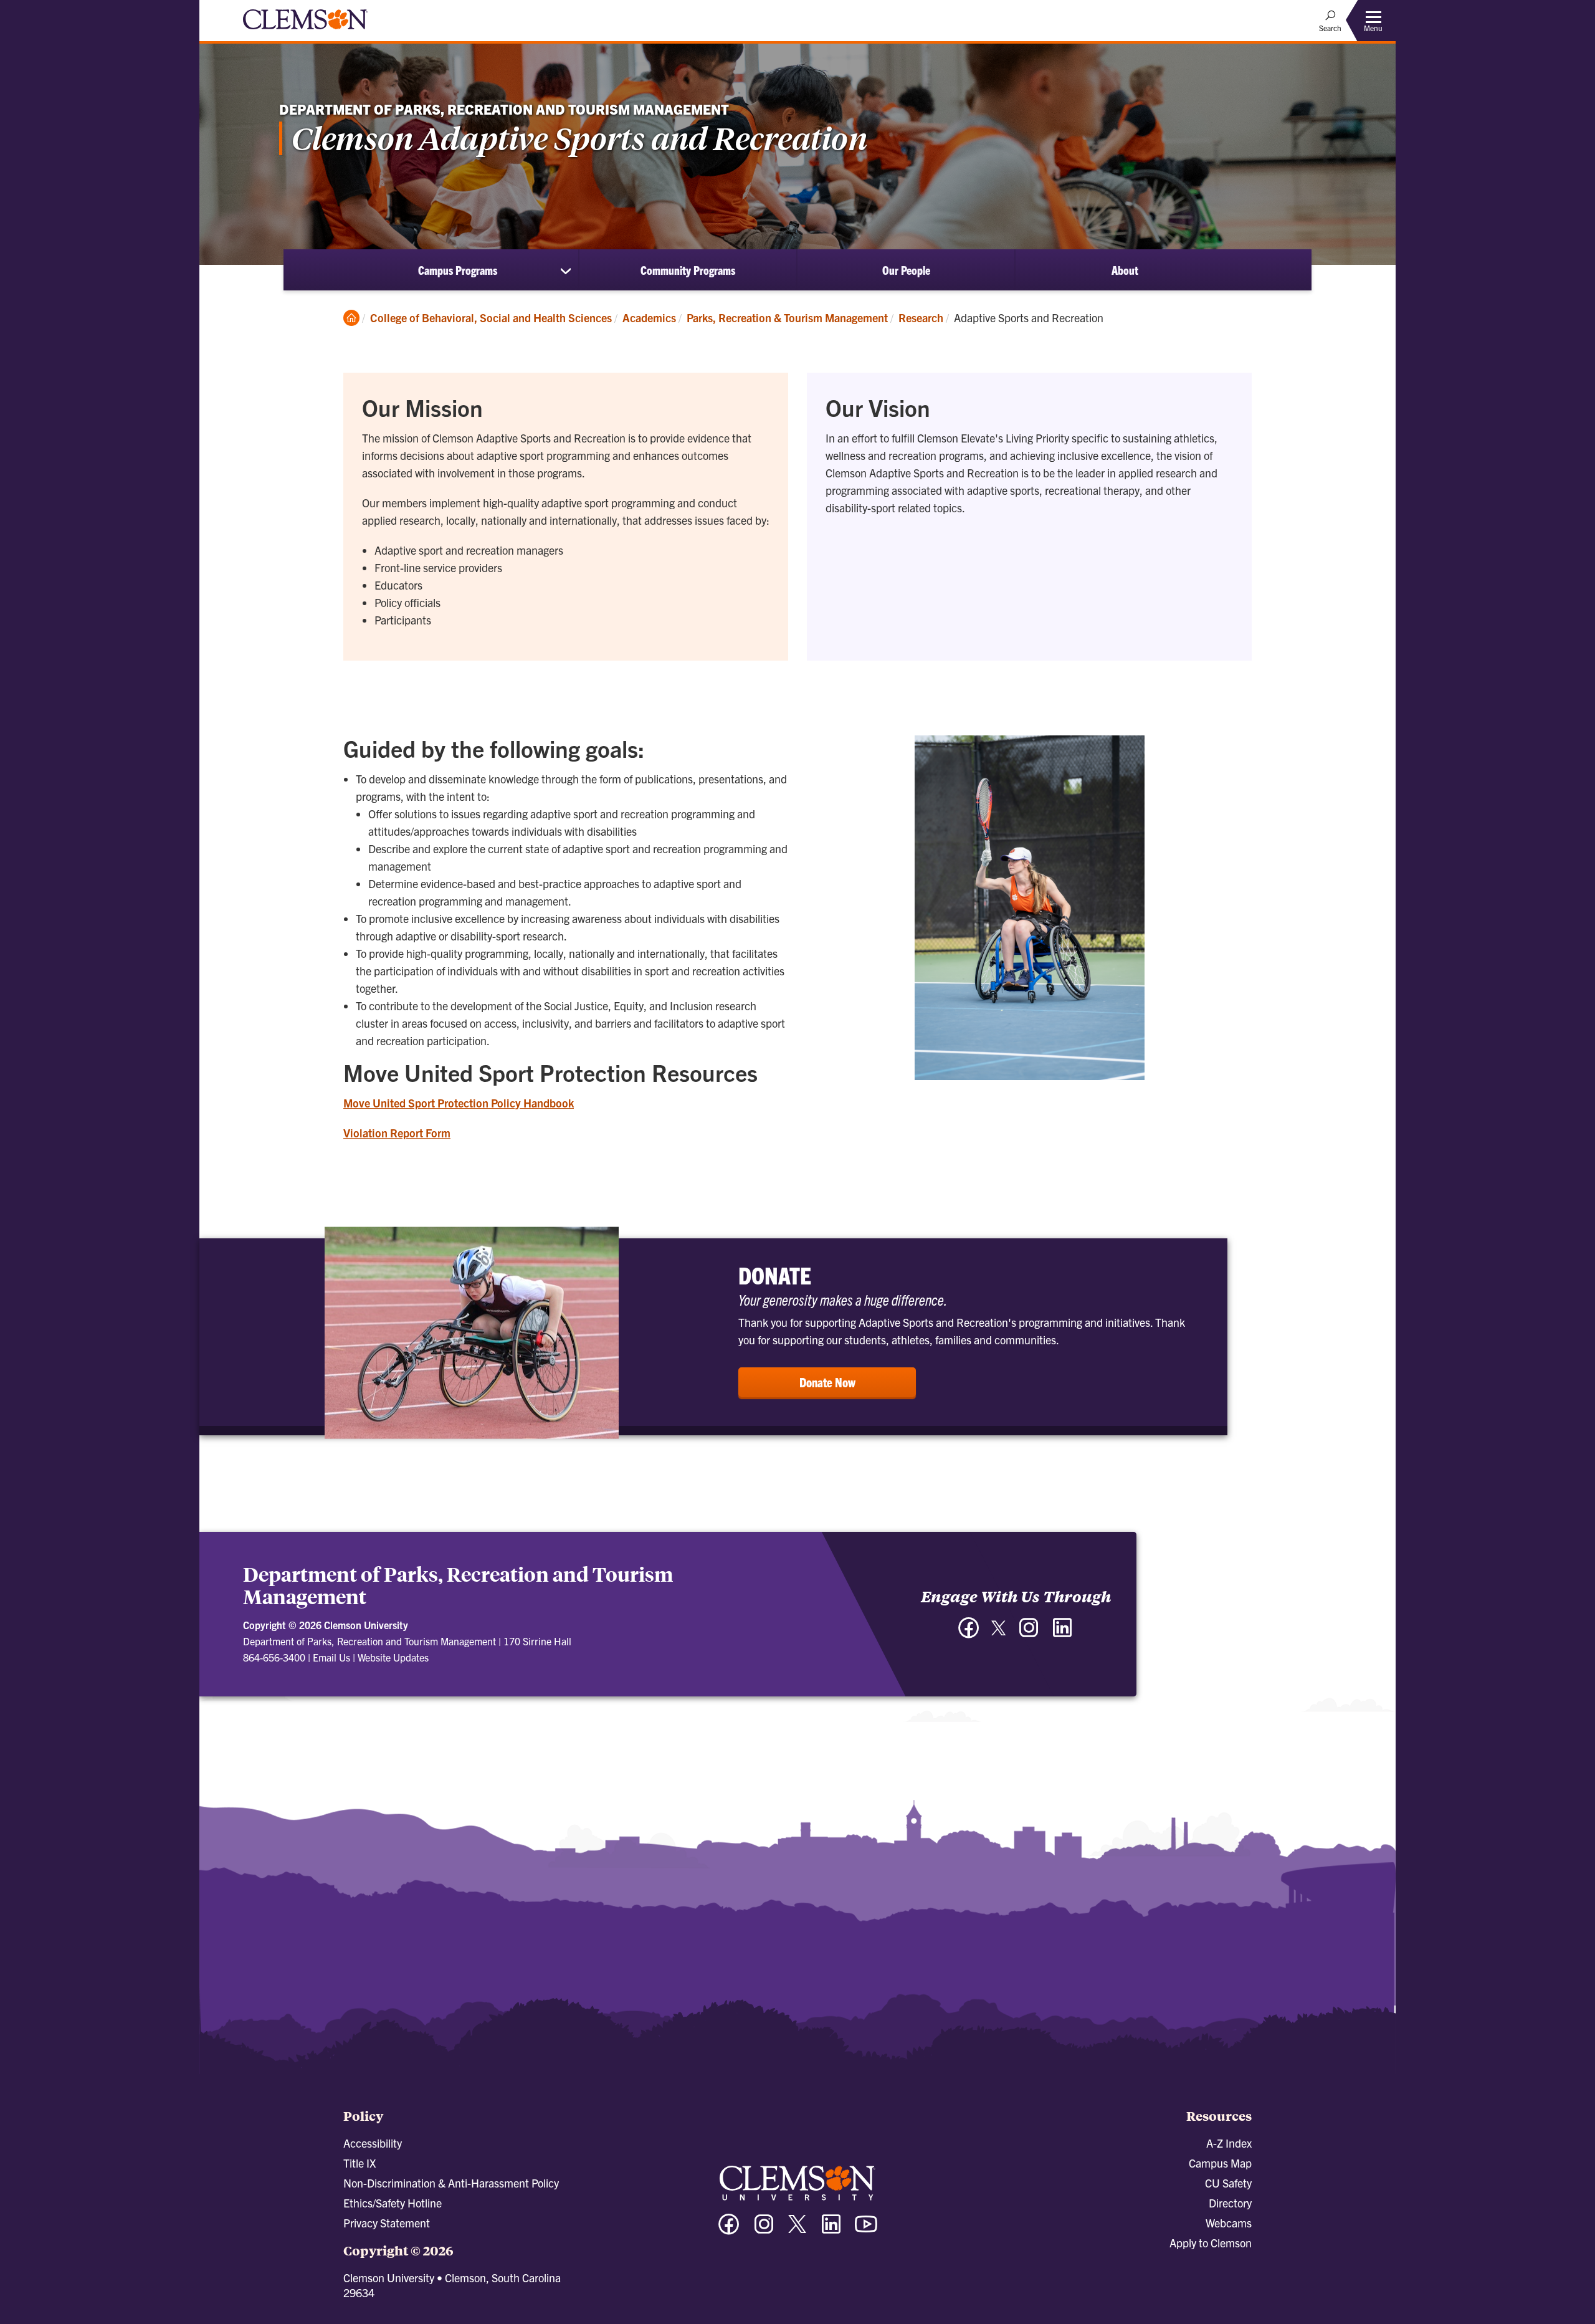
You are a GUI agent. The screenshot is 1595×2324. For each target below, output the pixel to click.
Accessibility (373, 2143)
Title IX (359, 2163)
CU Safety (1228, 2183)
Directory (1230, 2203)
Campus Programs (458, 270)
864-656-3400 (274, 1657)
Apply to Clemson (1211, 2243)
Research (921, 318)
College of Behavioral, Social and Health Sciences (491, 318)
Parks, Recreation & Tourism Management (787, 318)
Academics (649, 318)
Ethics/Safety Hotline (393, 2203)
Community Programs (688, 270)
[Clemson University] (305, 31)
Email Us (331, 1657)
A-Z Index (1229, 2143)
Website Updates (393, 1657)
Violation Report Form (397, 1133)
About (1125, 270)
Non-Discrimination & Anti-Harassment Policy (451, 2183)
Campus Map (1220, 2163)
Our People (906, 270)
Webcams (1229, 2223)
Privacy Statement (387, 2223)
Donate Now (827, 1382)
